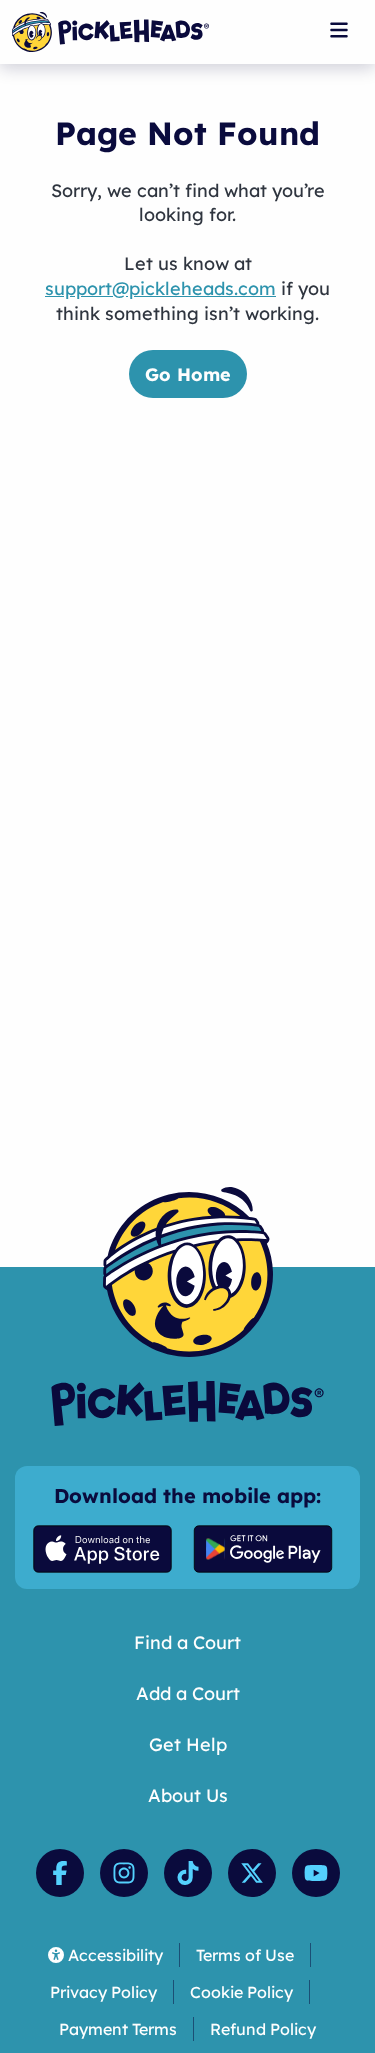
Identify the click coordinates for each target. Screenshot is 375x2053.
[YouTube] (316, 1873)
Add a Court (188, 1693)
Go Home (188, 374)
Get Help (188, 1744)
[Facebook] (60, 1873)
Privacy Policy (103, 1992)
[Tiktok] (188, 1873)
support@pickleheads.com (160, 288)
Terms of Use (245, 1955)
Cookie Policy (241, 1992)
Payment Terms (118, 2029)
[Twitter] (252, 1873)
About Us (188, 1795)
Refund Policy (263, 2029)
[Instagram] (124, 1873)
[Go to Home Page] (110, 32)
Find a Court (187, 1642)
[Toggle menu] (339, 30)
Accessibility (115, 1955)
